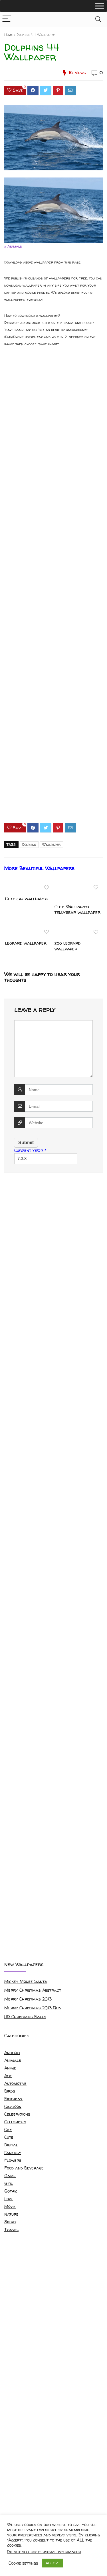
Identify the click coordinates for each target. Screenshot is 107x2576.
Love (9, 2199)
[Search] (98, 19)
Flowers (13, 2160)
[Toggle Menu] (100, 6)
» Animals (13, 246)
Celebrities (15, 2122)
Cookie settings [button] (23, 2563)
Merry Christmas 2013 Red (33, 2008)
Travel (11, 2229)
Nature (11, 2214)
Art (8, 2076)
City (8, 2129)
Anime (10, 2068)
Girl (9, 2183)
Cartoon (13, 2106)
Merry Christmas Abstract (33, 1990)
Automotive (15, 2083)
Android (12, 2053)
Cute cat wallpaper (26, 899)
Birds (10, 2091)
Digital (11, 2145)
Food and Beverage (24, 2168)
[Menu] (7, 19)
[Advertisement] (53, 590)
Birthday (13, 2099)
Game (10, 2176)
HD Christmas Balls (25, 2017)
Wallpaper (51, 845)
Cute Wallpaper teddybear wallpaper (77, 909)
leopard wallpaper (26, 943)
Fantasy (13, 2153)
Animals (13, 2060)
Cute (9, 2137)
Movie (10, 2206)
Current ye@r (30, 1150)
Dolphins (29, 845)
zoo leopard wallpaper (67, 946)
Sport (10, 2222)
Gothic (11, 2191)
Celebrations (17, 2114)
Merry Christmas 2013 (28, 1999)
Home (8, 35)
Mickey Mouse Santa (26, 1981)
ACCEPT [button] (53, 2563)
